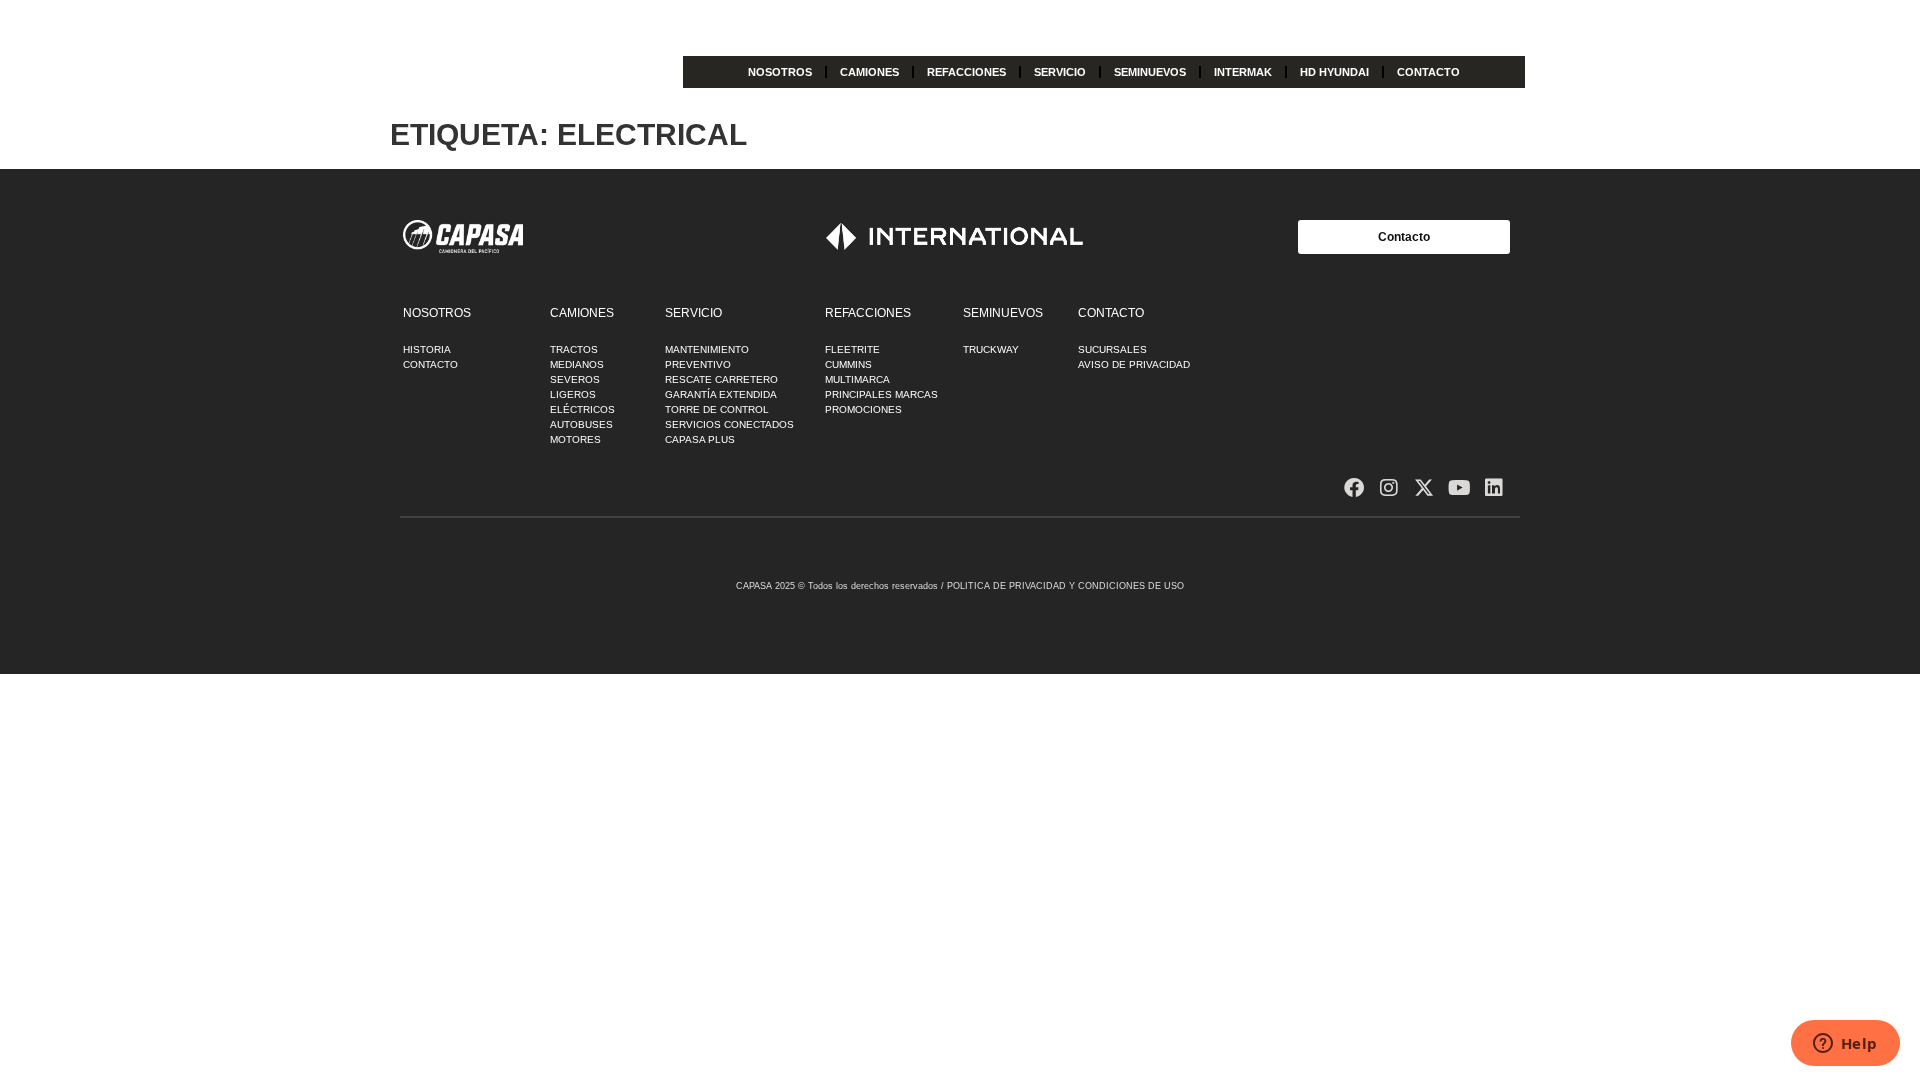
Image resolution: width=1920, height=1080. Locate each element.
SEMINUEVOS (1150, 72)
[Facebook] (1354, 488)
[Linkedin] (1494, 488)
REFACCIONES (966, 72)
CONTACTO (1428, 72)
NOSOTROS (780, 72)
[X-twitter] (1424, 488)
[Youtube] (1459, 488)
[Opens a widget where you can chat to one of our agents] (1845, 1045)
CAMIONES (869, 72)
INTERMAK (1243, 72)
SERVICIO (1060, 72)
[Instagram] (1389, 488)
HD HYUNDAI (1334, 72)
